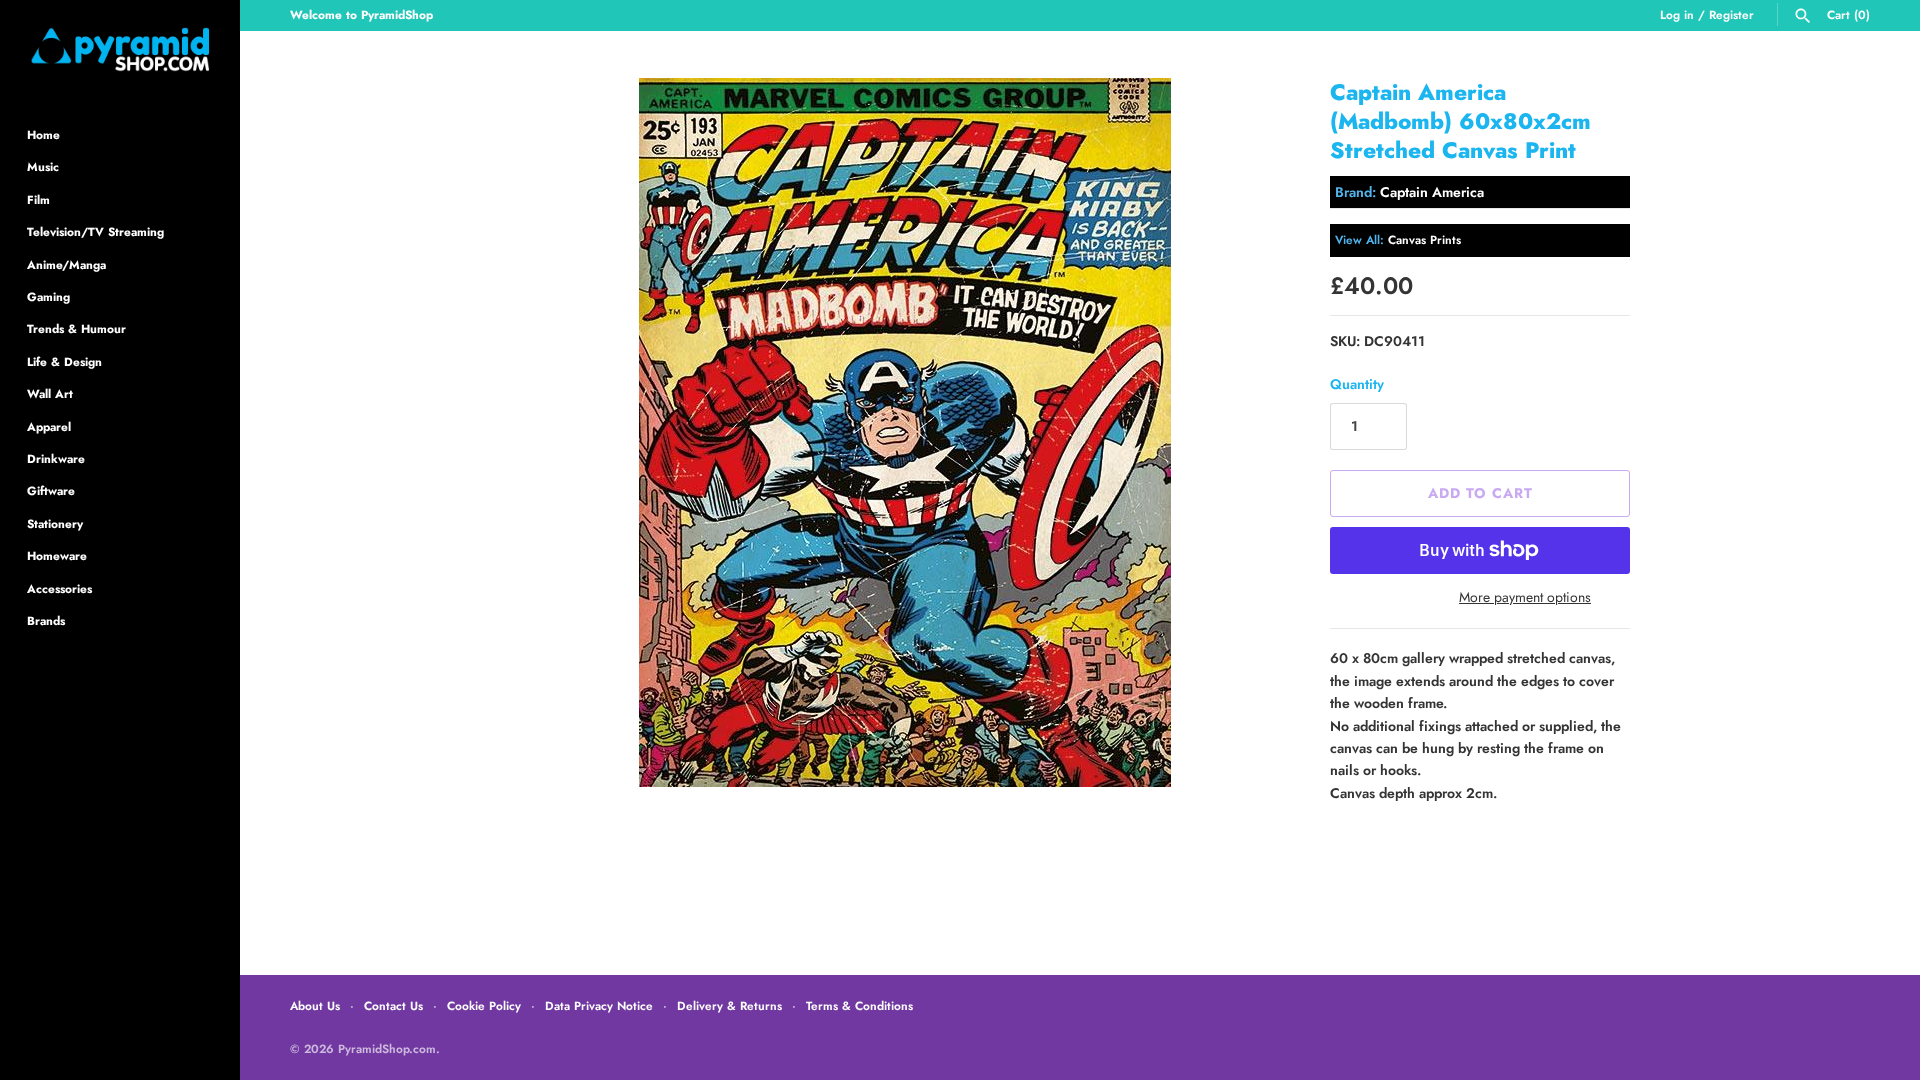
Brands (46, 620)
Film (38, 199)
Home (43, 134)
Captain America (1432, 192)
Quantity (1357, 384)
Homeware (57, 555)
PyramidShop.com (387, 1048)
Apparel (49, 426)
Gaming (48, 296)
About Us (315, 1005)
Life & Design (64, 361)
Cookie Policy (484, 1005)
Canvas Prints (1424, 239)
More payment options (1525, 597)
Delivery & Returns (729, 1005)
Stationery (55, 523)
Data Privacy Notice (599, 1005)
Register (1731, 14)
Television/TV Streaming (95, 231)
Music (43, 166)
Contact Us (393, 1005)
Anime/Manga (66, 264)
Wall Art (50, 393)
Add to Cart (1480, 493)
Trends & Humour (76, 328)
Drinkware (56, 458)
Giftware (51, 490)
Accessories (59, 588)
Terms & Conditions (859, 1005)
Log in (1677, 14)
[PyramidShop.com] (120, 49)
